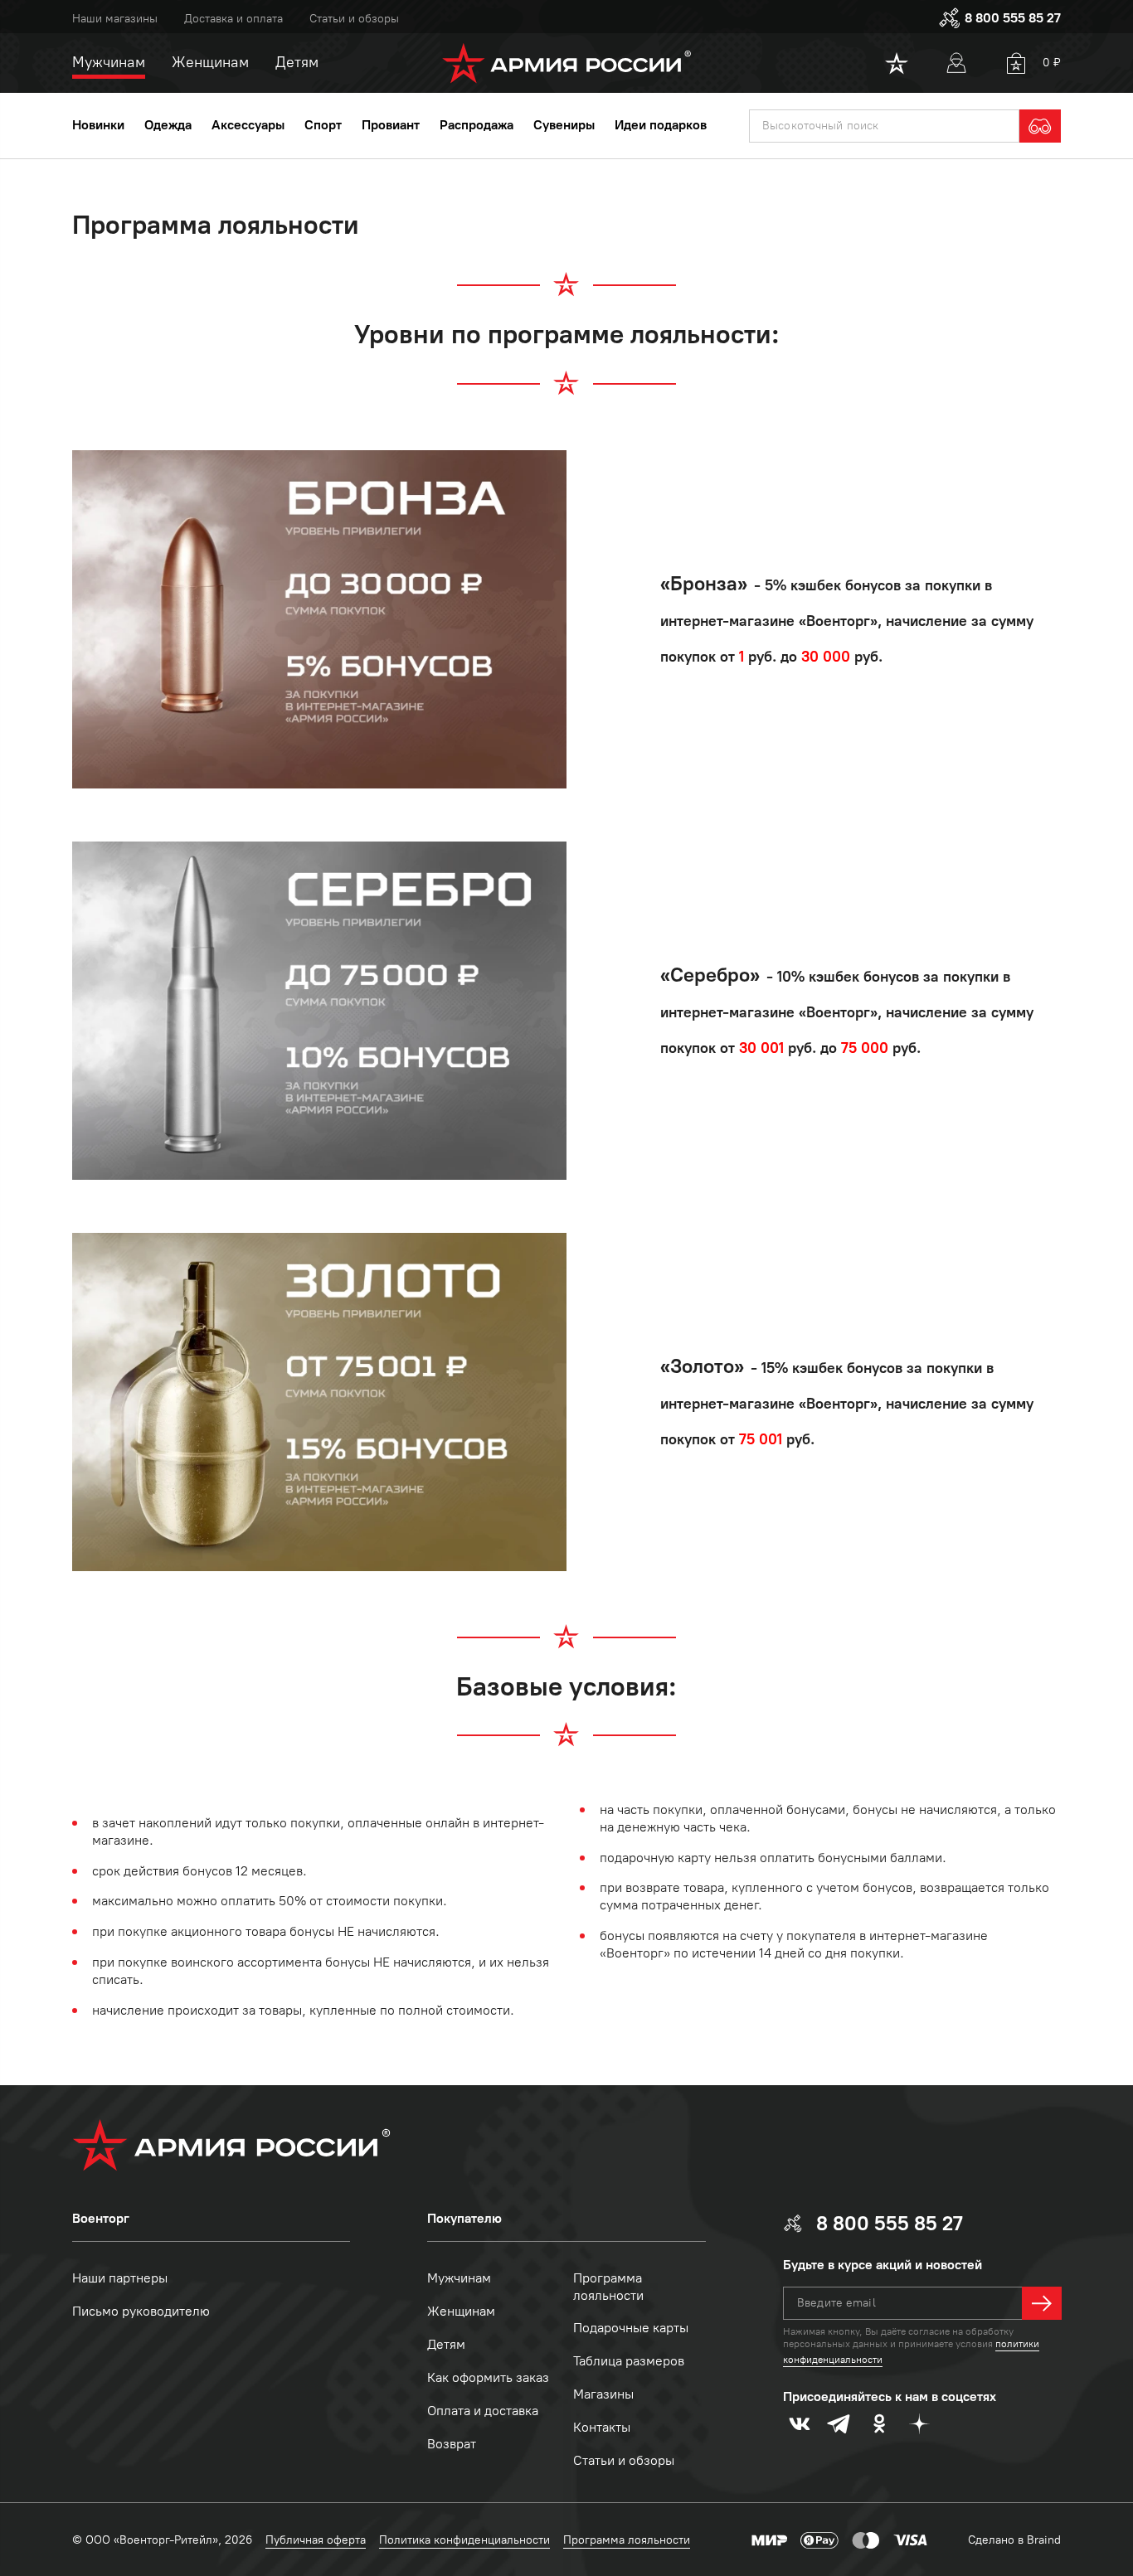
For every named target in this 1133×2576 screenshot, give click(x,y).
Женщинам (461, 2311)
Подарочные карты (631, 2328)
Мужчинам (459, 2278)
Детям (446, 2344)
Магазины (603, 2394)
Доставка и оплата (233, 19)
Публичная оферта (316, 2540)
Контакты (602, 2427)
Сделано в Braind (1014, 2540)
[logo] (567, 63)
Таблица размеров (629, 2361)
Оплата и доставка (483, 2411)
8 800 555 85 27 (1013, 18)
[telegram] (839, 2423)
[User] (956, 63)
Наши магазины (115, 19)
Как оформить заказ (488, 2377)
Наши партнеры (120, 2278)
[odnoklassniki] (879, 2423)
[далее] (1042, 2303)
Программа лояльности (608, 2287)
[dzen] (919, 2423)
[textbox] (884, 126)
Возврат (452, 2444)
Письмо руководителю (141, 2311)
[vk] (800, 2423)
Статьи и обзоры (354, 19)
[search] (1040, 126)
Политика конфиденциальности (464, 2540)
